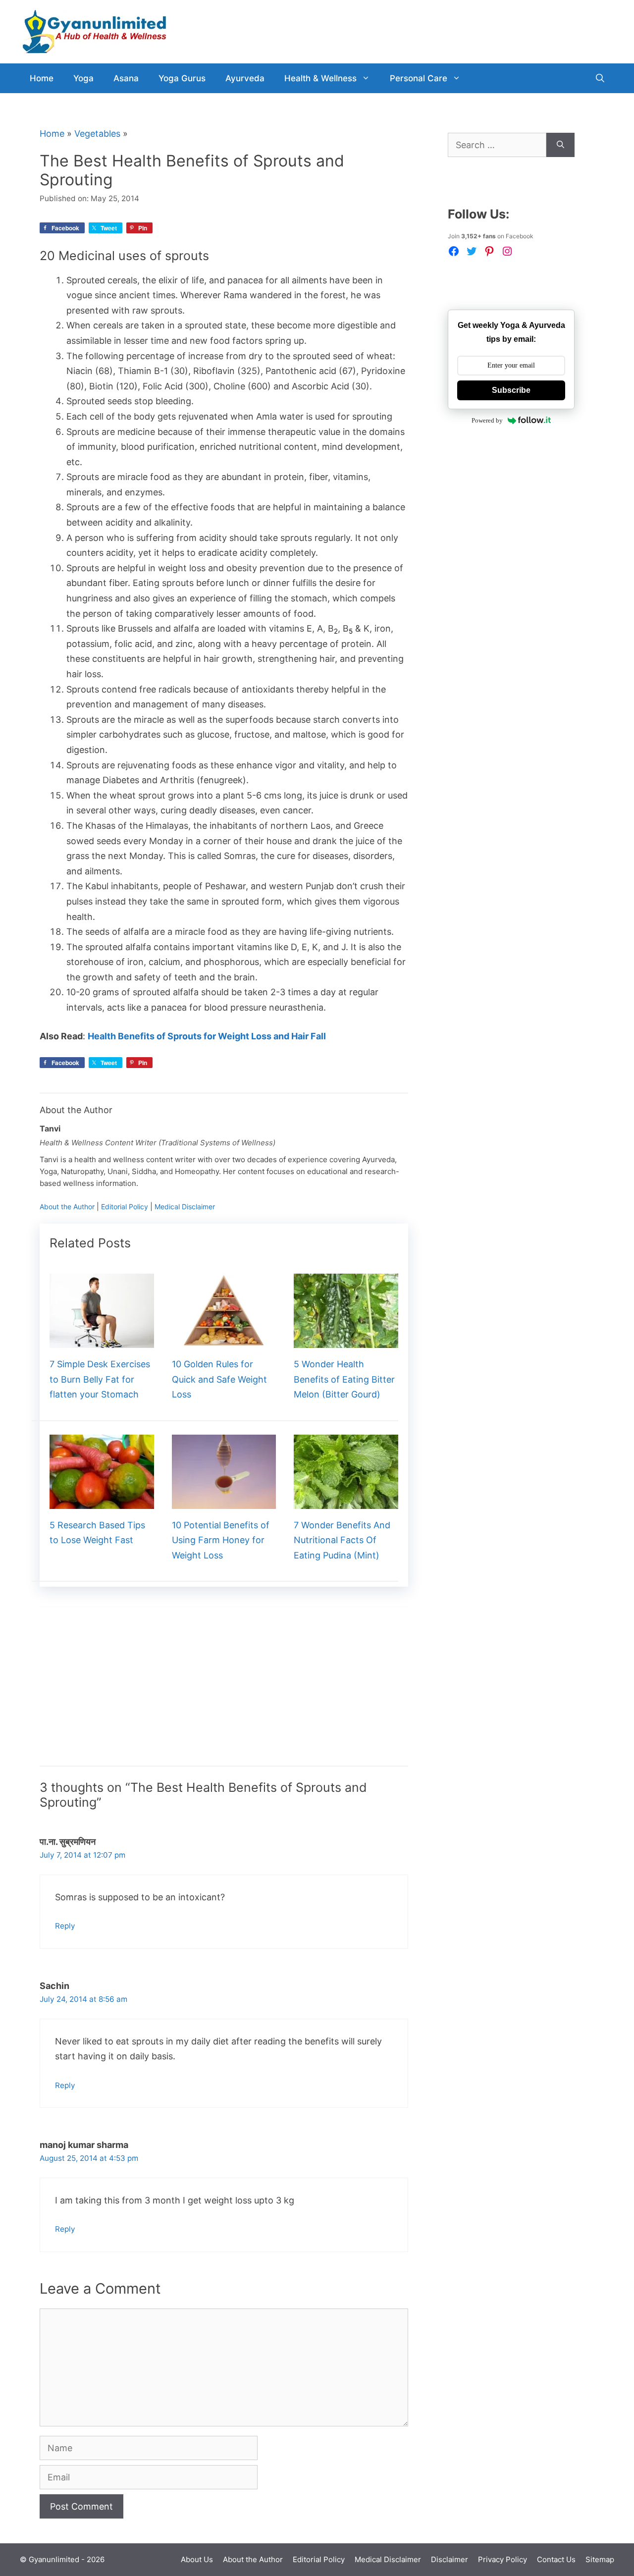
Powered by (487, 420)
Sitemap (600, 2559)
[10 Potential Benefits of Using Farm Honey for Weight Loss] (224, 1501)
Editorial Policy (125, 1207)
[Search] (560, 145)
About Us (197, 2559)
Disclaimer (449, 2559)
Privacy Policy (502, 2559)
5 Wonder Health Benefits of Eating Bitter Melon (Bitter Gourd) (344, 1379)
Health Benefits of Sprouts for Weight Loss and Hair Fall (207, 1036)
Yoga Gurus (182, 78)
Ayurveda (245, 78)
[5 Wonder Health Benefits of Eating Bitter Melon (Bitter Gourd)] (346, 1340)
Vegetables (97, 134)
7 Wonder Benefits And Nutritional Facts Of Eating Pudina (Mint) (342, 1540)
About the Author (67, 1207)
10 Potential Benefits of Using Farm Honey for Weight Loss (221, 1540)
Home (42, 78)
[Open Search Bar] (600, 78)
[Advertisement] (224, 1696)
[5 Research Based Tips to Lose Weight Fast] (102, 1501)
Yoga (83, 78)
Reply (65, 1926)
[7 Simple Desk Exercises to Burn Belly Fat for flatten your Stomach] (102, 1340)
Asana (126, 78)
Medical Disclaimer (185, 1207)
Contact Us (556, 2559)
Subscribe (511, 390)
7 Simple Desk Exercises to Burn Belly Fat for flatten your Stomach (100, 1379)
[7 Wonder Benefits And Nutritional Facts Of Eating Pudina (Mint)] (346, 1501)
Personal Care (419, 78)
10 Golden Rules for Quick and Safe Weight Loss (219, 1379)
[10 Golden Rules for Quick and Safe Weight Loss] (224, 1340)
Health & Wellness (320, 78)
